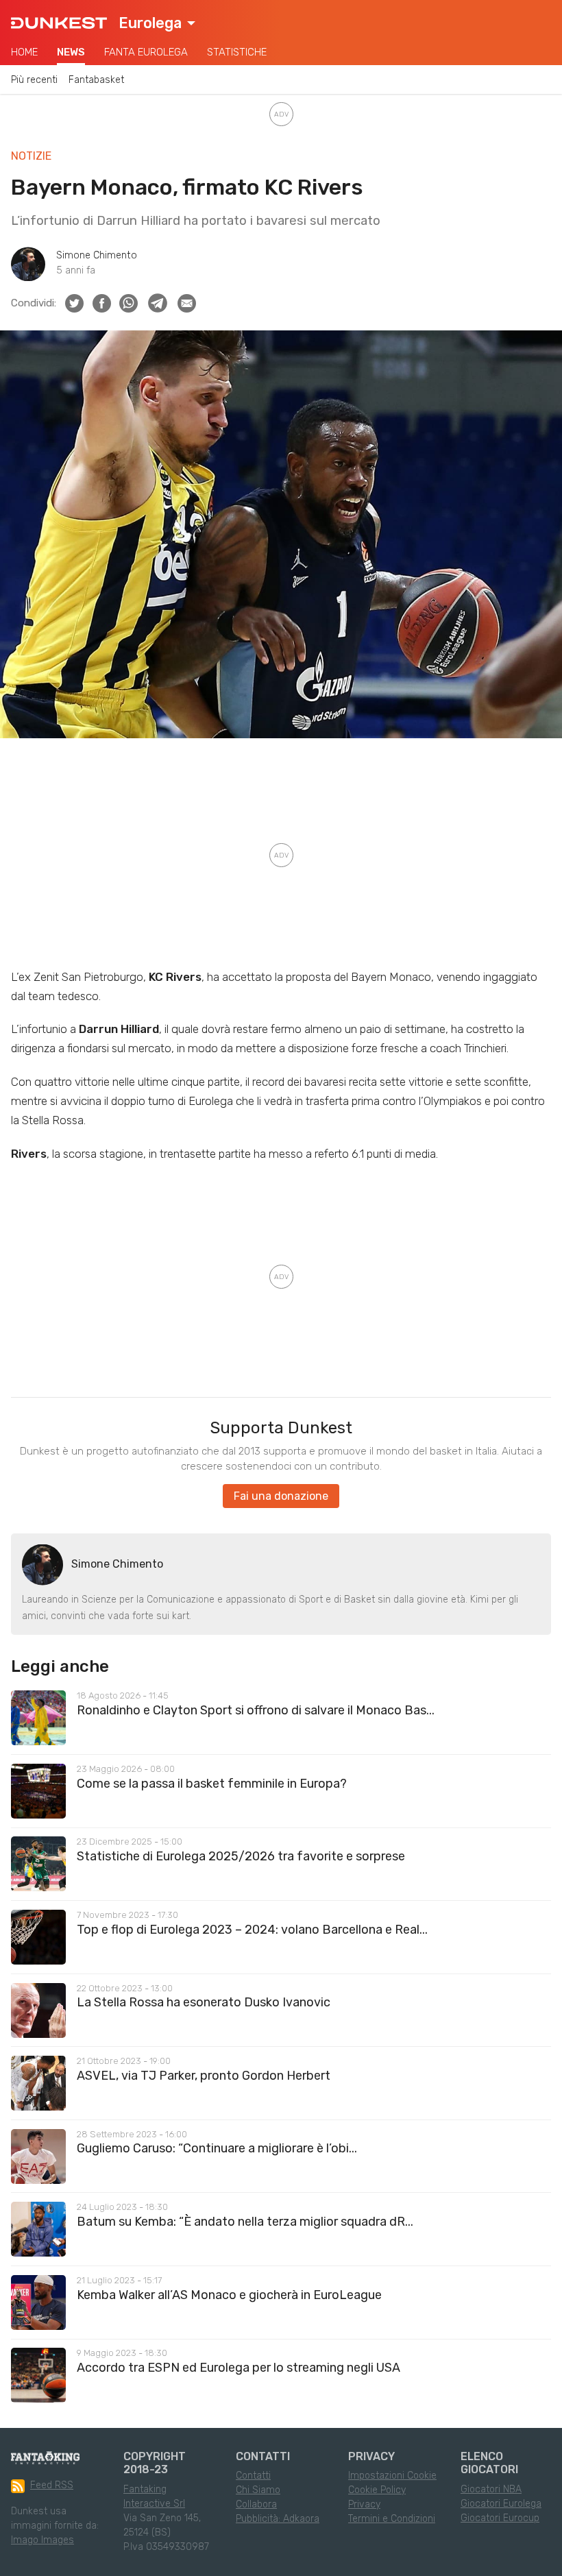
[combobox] (157, 23)
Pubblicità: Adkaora (278, 2519)
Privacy (364, 2504)
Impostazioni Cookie (392, 2476)
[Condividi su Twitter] (74, 303)
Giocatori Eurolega (501, 2504)
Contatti (253, 2476)
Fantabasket (96, 80)
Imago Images (42, 2540)
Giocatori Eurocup (500, 2518)
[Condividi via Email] (187, 303)
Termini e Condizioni (392, 2519)
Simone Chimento (97, 255)
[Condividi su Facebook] (102, 303)
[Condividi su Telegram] (158, 303)
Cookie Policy (377, 2490)
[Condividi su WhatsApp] (129, 303)
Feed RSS (52, 2485)
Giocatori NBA (491, 2489)
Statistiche (237, 52)
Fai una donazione (281, 1496)
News (71, 52)
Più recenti (34, 80)
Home (24, 52)
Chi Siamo (258, 2490)
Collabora (256, 2504)
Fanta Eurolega (146, 52)
